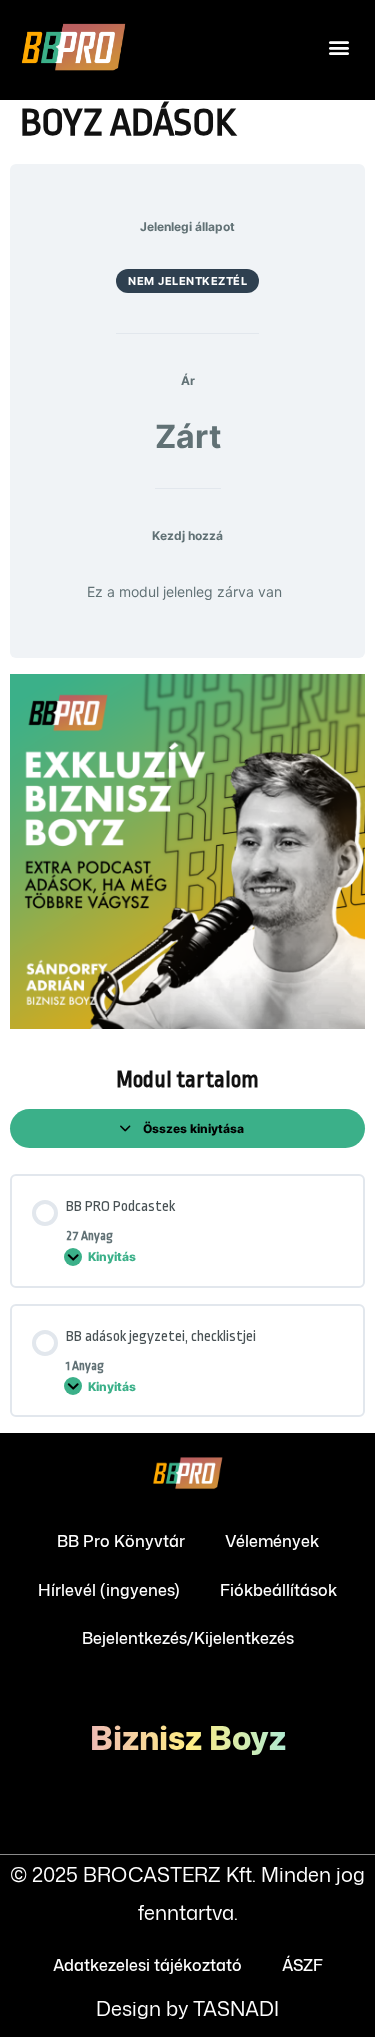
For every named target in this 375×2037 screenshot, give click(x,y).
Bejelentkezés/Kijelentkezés (188, 1638)
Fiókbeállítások (278, 1590)
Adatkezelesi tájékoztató (147, 1965)
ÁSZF (302, 1965)
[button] (338, 47)
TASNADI (236, 2008)
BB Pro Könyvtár (121, 1541)
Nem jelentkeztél (187, 281)
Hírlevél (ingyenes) (109, 1590)
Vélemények (272, 1541)
